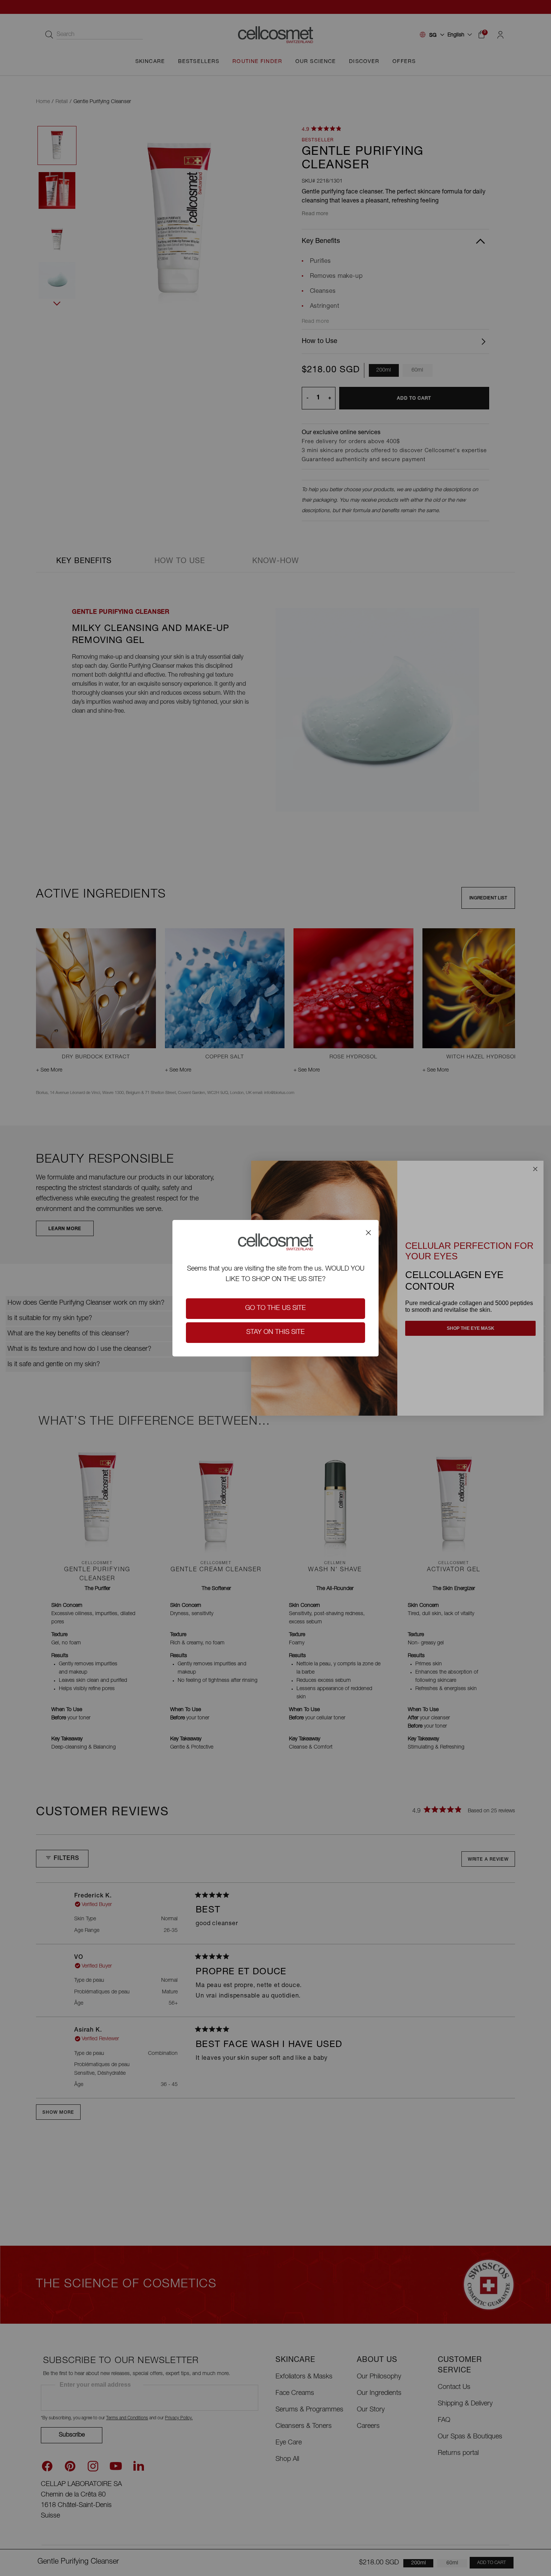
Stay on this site (275, 1332)
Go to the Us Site (275, 1308)
